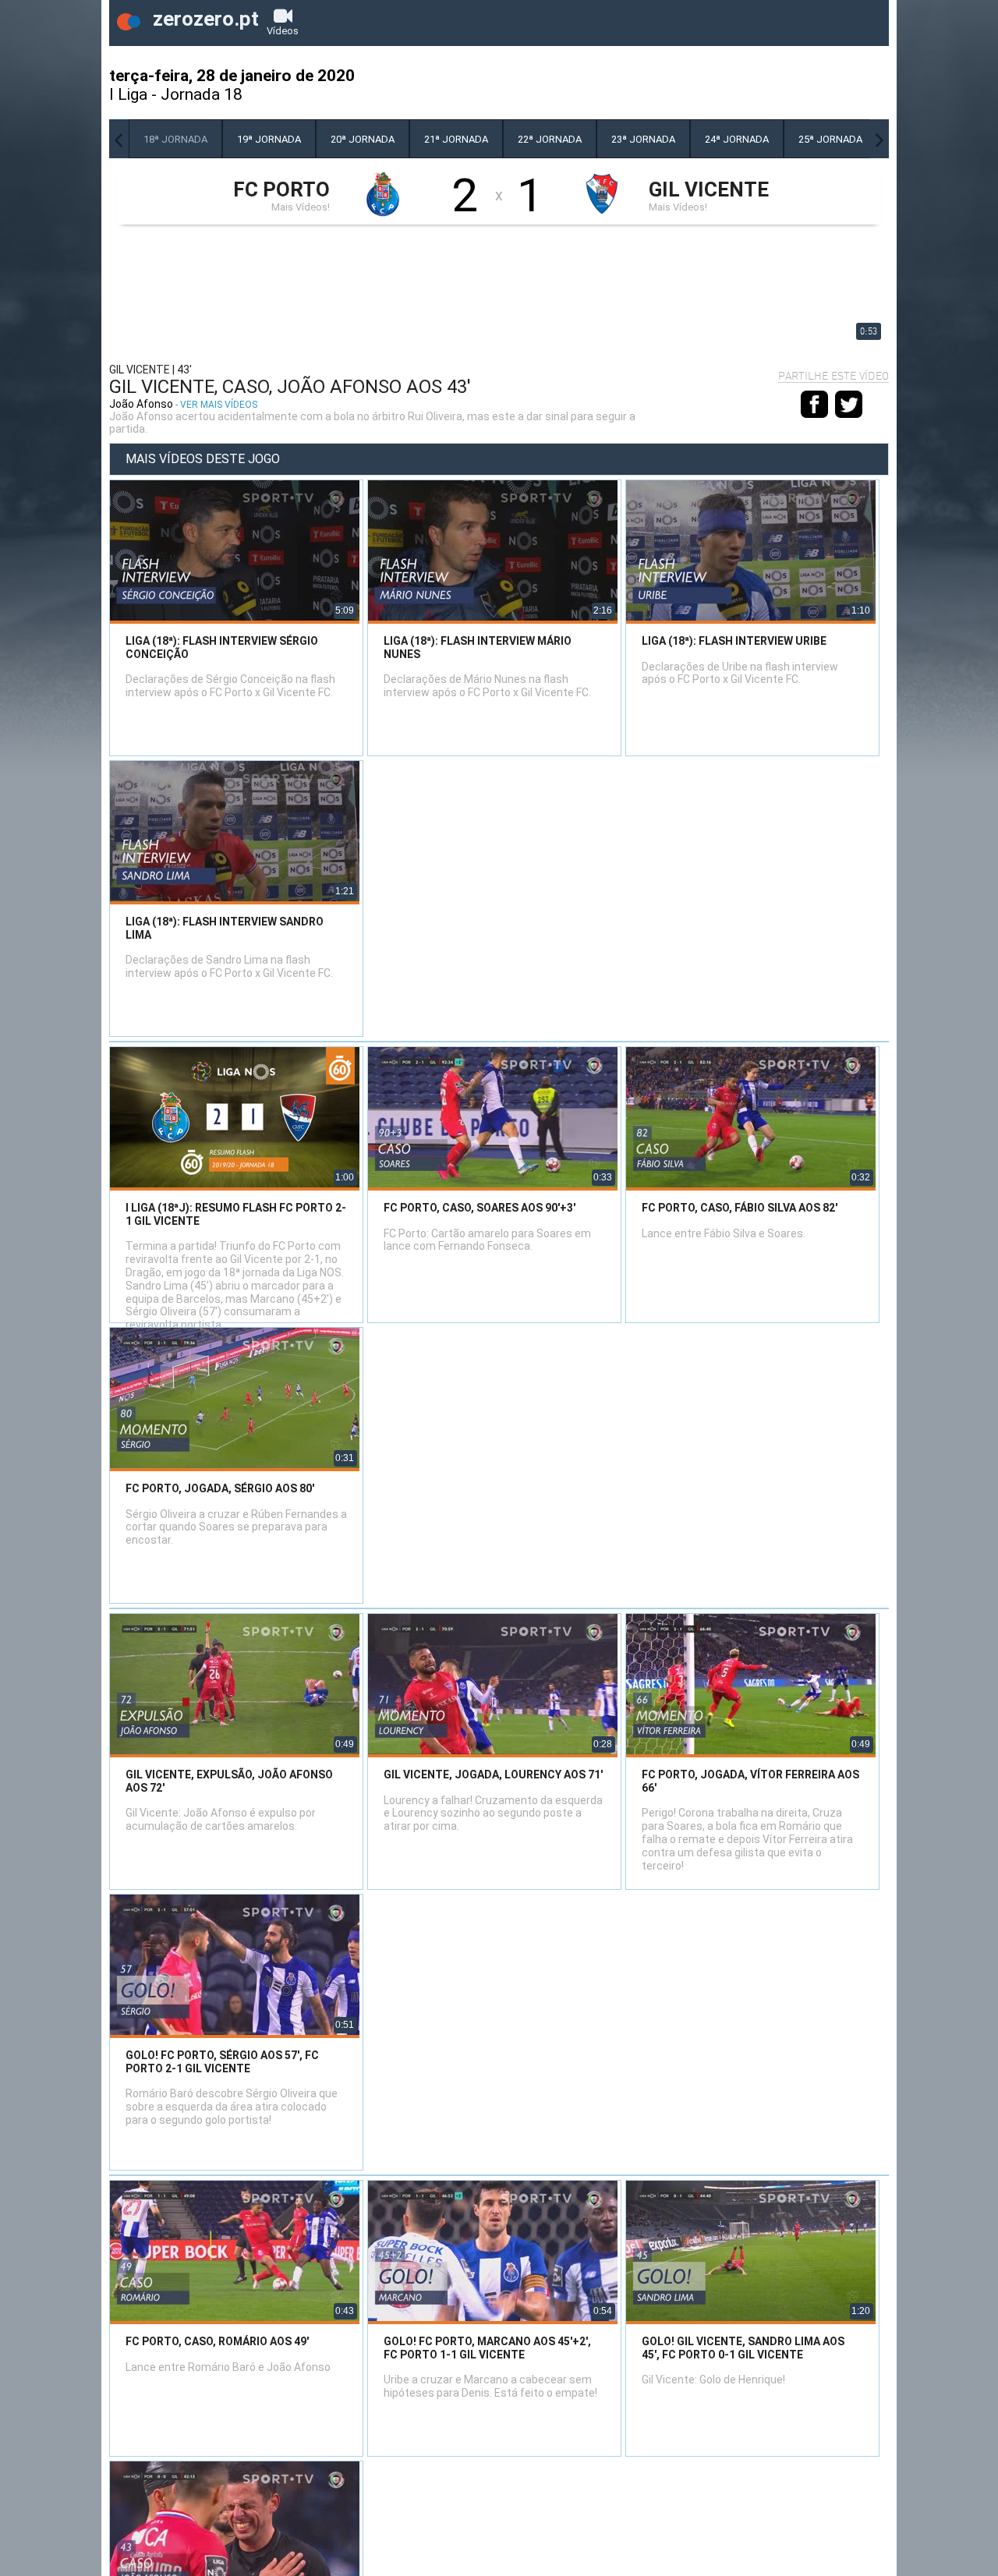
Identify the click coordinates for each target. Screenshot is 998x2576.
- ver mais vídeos (216, 405)
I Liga (128, 94)
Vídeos (283, 31)
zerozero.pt (203, 19)
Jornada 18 (202, 94)
